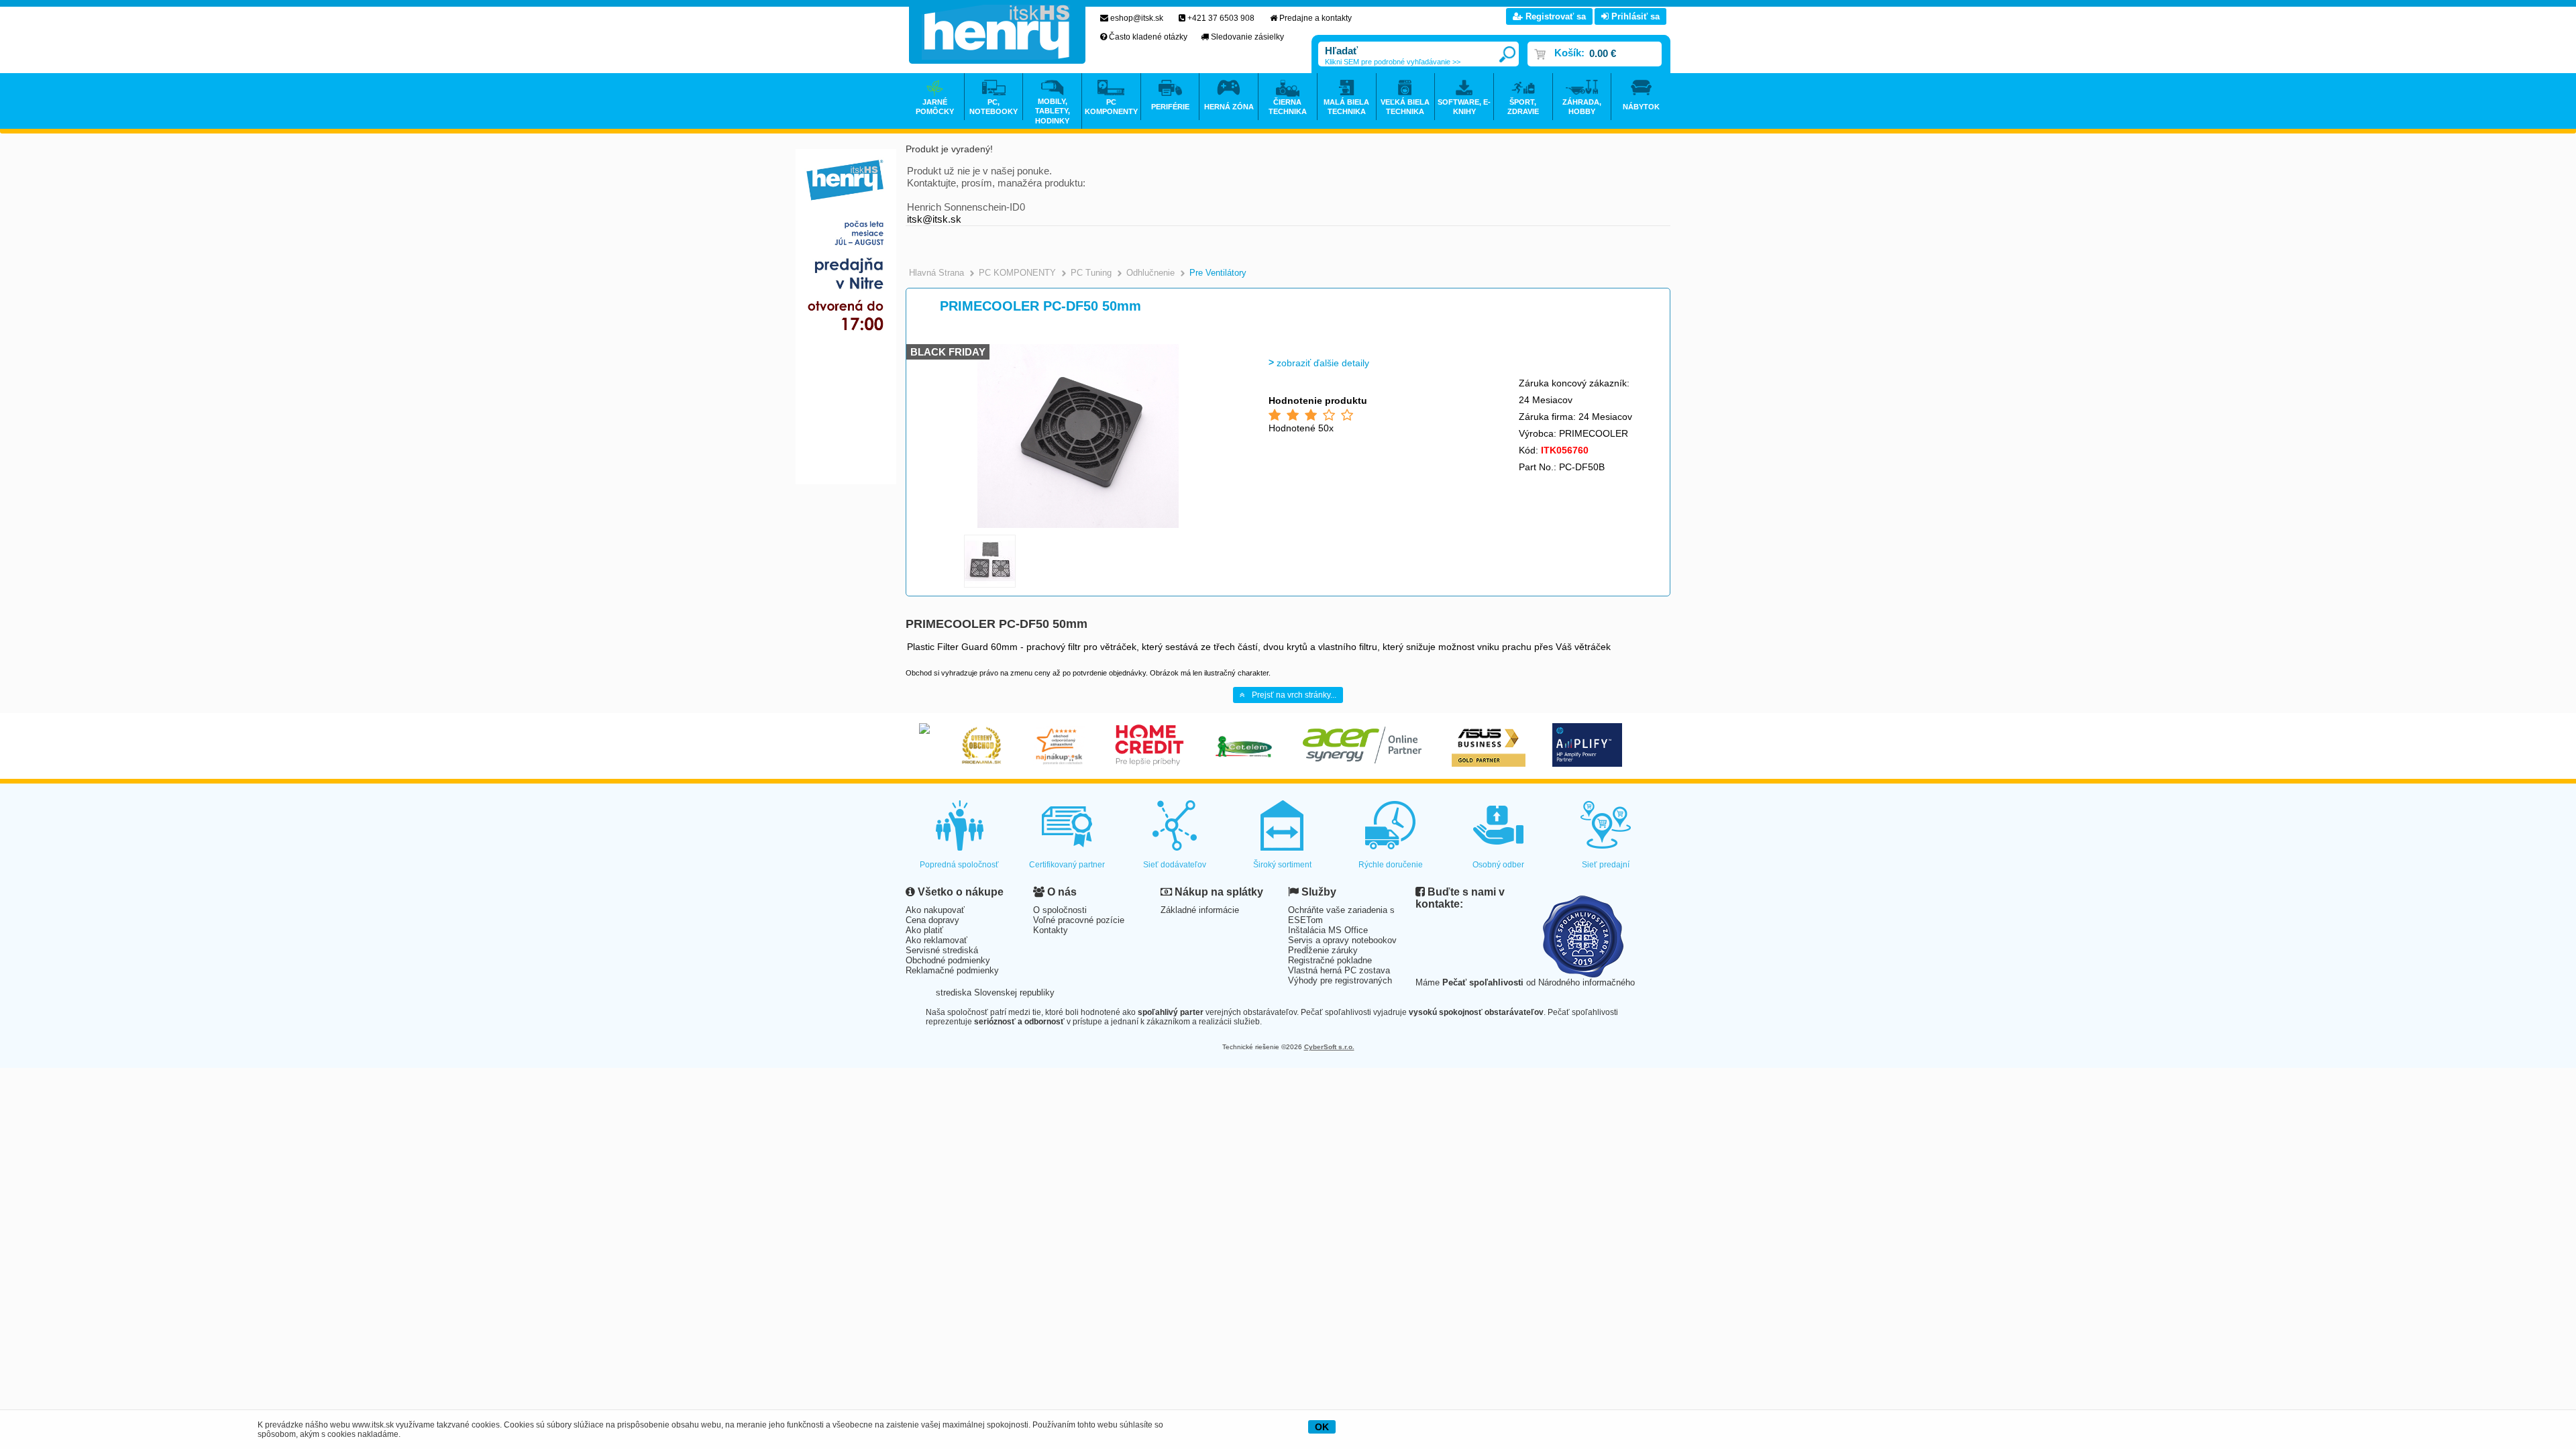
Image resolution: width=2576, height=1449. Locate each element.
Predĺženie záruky (1323, 950)
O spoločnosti (1060, 910)
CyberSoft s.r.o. (1329, 1047)
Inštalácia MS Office (1328, 930)
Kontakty (1051, 930)
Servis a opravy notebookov (1342, 940)
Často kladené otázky (1148, 37)
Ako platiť (924, 930)
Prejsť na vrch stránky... (1294, 695)
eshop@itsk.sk (1137, 18)
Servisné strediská (942, 950)
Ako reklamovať (936, 940)
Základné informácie (1200, 910)
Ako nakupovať (935, 910)
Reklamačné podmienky (952, 970)
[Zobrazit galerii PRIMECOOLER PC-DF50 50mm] (1078, 526)
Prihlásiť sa (1634, 16)
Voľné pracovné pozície (1079, 920)
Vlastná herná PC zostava (1339, 970)
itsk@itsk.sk (934, 219)
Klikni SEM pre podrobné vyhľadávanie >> (1393, 62)
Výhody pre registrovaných (1340, 980)
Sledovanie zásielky (1247, 37)
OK (1322, 1427)
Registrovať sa (1554, 16)
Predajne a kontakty (1316, 18)
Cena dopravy (932, 920)
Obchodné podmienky (948, 960)
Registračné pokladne (1330, 960)
